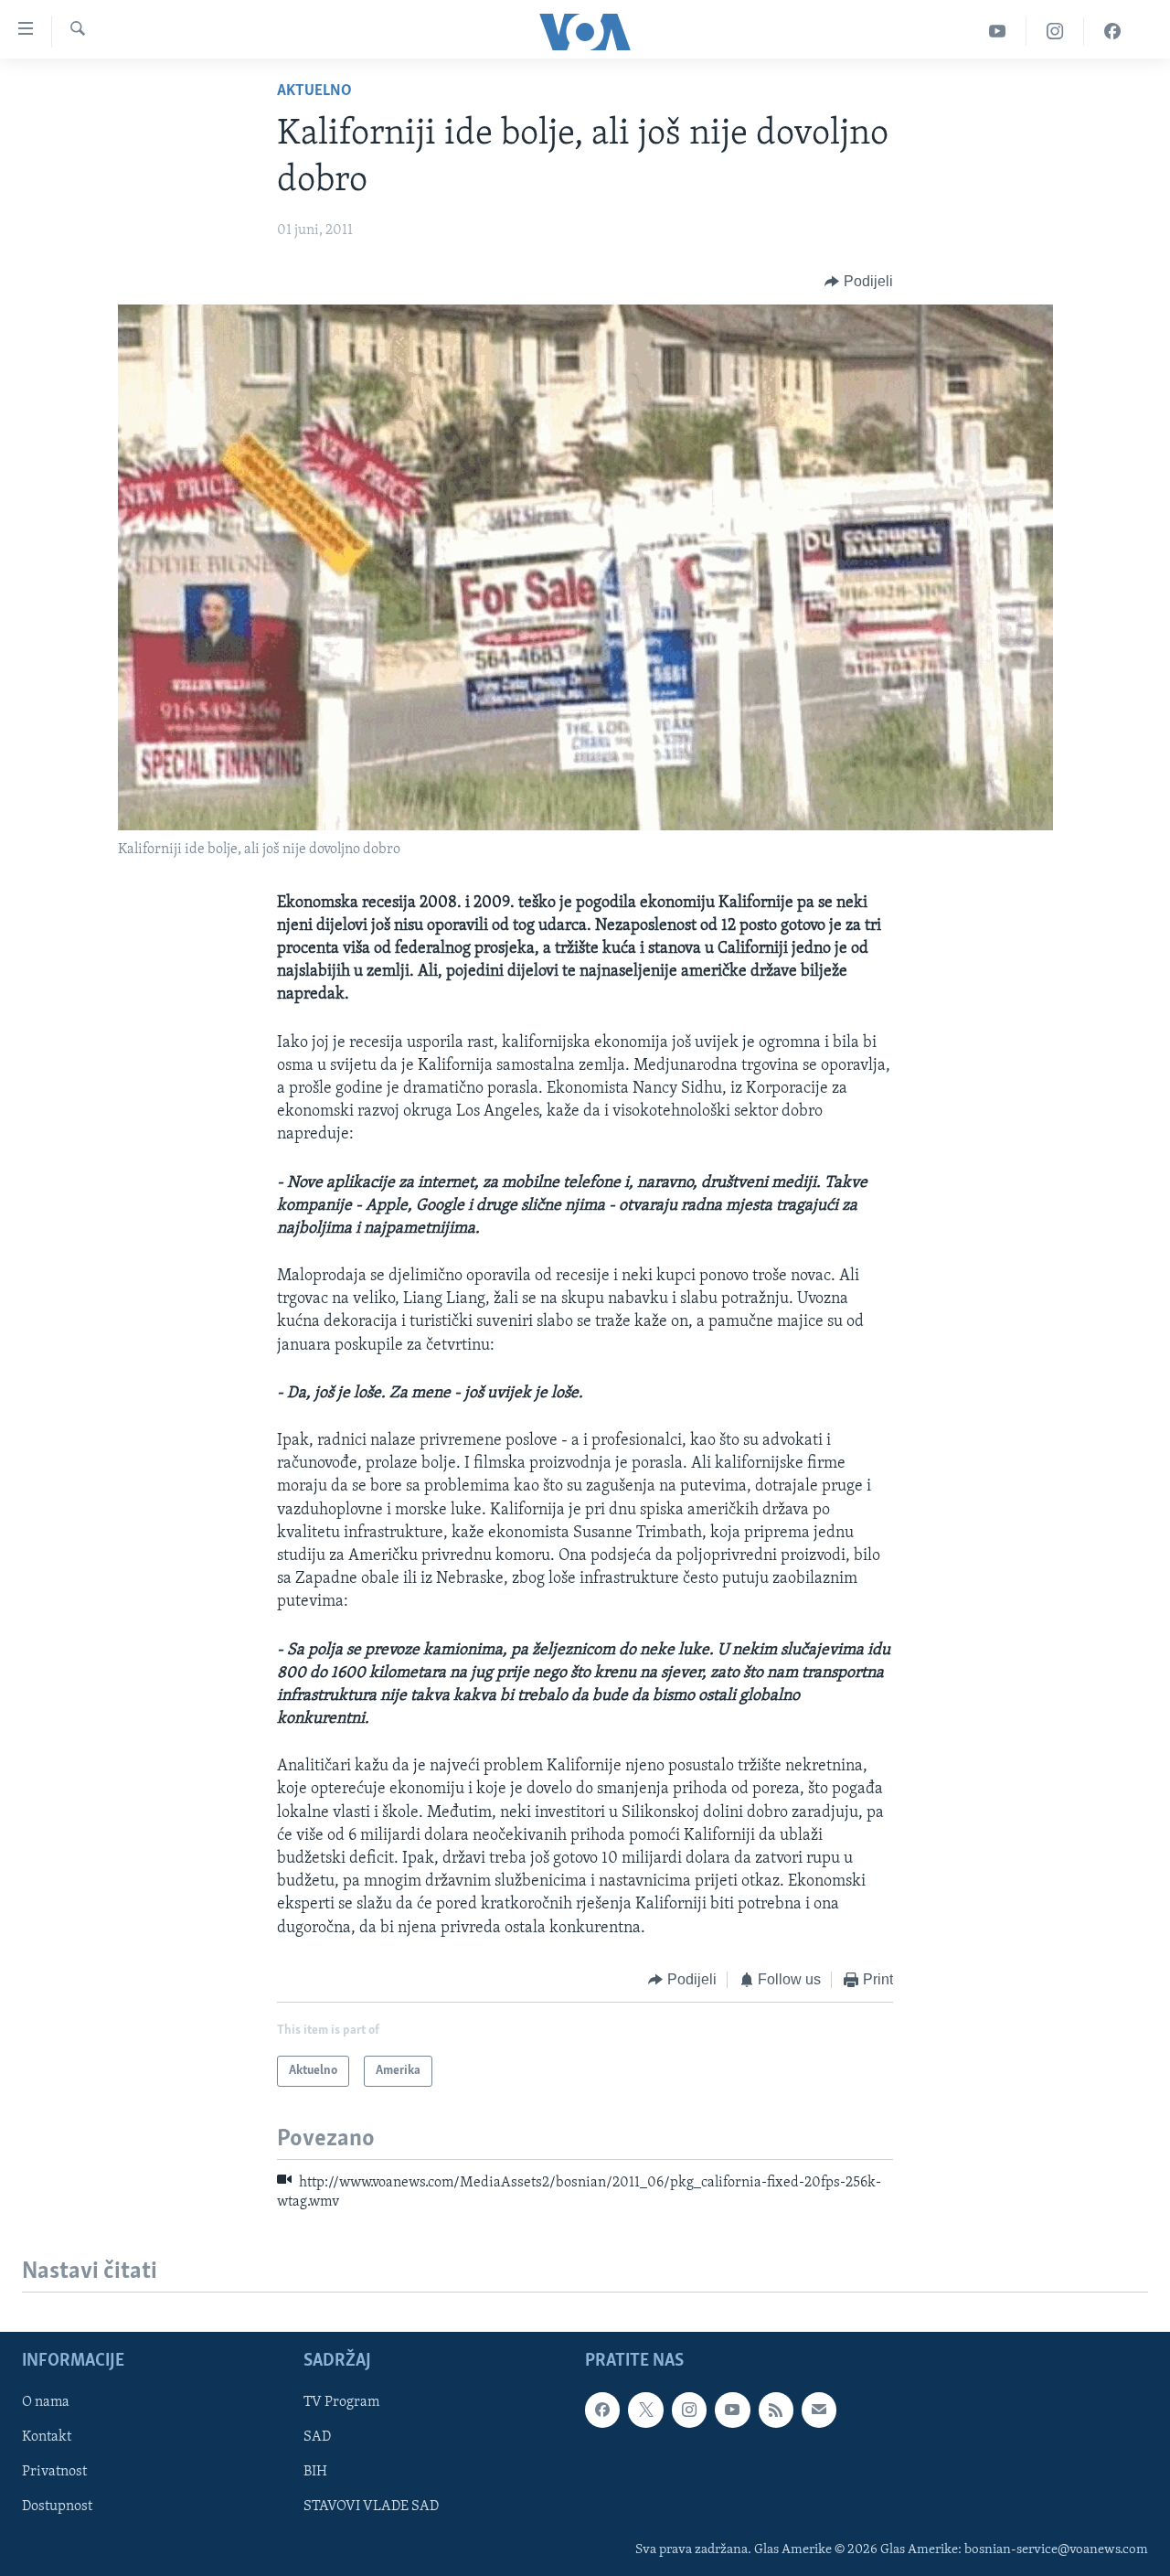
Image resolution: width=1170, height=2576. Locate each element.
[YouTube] (998, 32)
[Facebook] (1112, 32)
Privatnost (54, 2472)
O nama (46, 2402)
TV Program (341, 2402)
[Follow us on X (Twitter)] (645, 2410)
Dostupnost (57, 2507)
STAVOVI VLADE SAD (371, 2507)
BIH (315, 2472)
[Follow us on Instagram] (689, 2410)
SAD (317, 2437)
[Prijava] (819, 2410)
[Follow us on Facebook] (602, 2410)
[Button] (859, 282)
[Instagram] (1055, 32)
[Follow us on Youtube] (732, 2410)
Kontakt (47, 2437)
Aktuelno (314, 91)
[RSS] (776, 2410)
